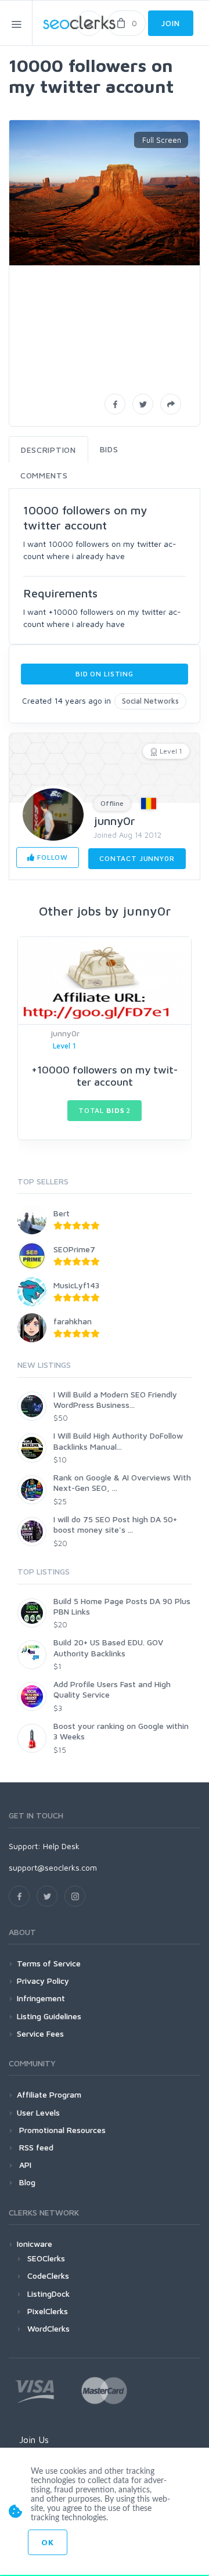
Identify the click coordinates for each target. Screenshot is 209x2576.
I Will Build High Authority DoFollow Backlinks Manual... (118, 1441)
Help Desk (61, 1846)
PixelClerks (48, 2311)
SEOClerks (46, 2258)
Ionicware (35, 2244)
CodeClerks (48, 2276)
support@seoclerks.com (53, 1867)
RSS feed (35, 2147)
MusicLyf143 (76, 1285)
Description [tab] (48, 450)
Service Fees (40, 2033)
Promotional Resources (61, 2130)
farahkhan (73, 1321)
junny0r (114, 821)
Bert (62, 1213)
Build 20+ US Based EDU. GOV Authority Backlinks (108, 1647)
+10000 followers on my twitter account (105, 1076)
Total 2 (105, 1110)
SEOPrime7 (74, 1249)
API (24, 2165)
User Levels (38, 2112)
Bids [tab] (109, 449)
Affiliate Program (49, 2094)
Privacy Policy (43, 1981)
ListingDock (48, 2294)
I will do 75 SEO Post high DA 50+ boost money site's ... (115, 1524)
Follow (51, 857)
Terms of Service (49, 1963)
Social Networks (150, 701)
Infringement (41, 1998)
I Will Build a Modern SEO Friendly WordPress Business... (115, 1399)
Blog (26, 2182)
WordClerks (48, 2328)
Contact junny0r (137, 858)
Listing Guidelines (49, 2016)
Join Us (34, 2440)
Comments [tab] (44, 475)
